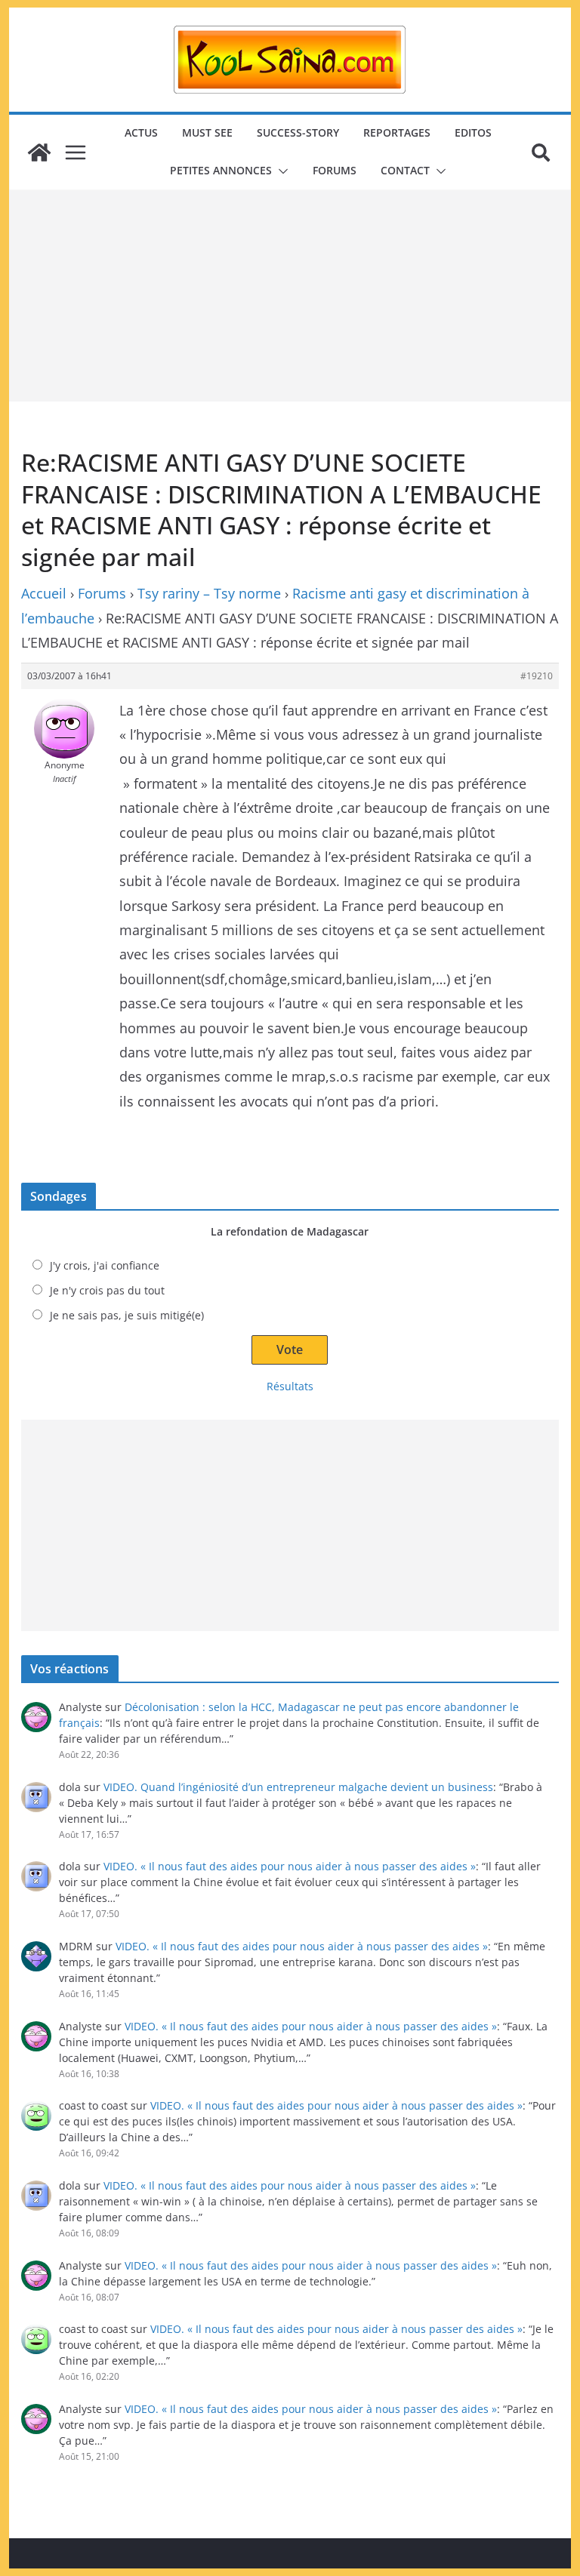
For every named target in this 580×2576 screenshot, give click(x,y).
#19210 (537, 676)
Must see (207, 132)
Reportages (397, 132)
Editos (473, 132)
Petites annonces (221, 170)
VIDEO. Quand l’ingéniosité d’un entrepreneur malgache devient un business (298, 1787)
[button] (280, 171)
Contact (405, 170)
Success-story (298, 132)
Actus (141, 132)
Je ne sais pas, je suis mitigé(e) (127, 1315)
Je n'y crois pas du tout (107, 1290)
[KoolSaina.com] (39, 152)
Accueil (44, 593)
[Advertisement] (290, 296)
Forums (335, 170)
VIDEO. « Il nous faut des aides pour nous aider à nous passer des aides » (290, 1866)
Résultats (290, 1386)
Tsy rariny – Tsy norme (209, 593)
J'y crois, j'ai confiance (105, 1265)
